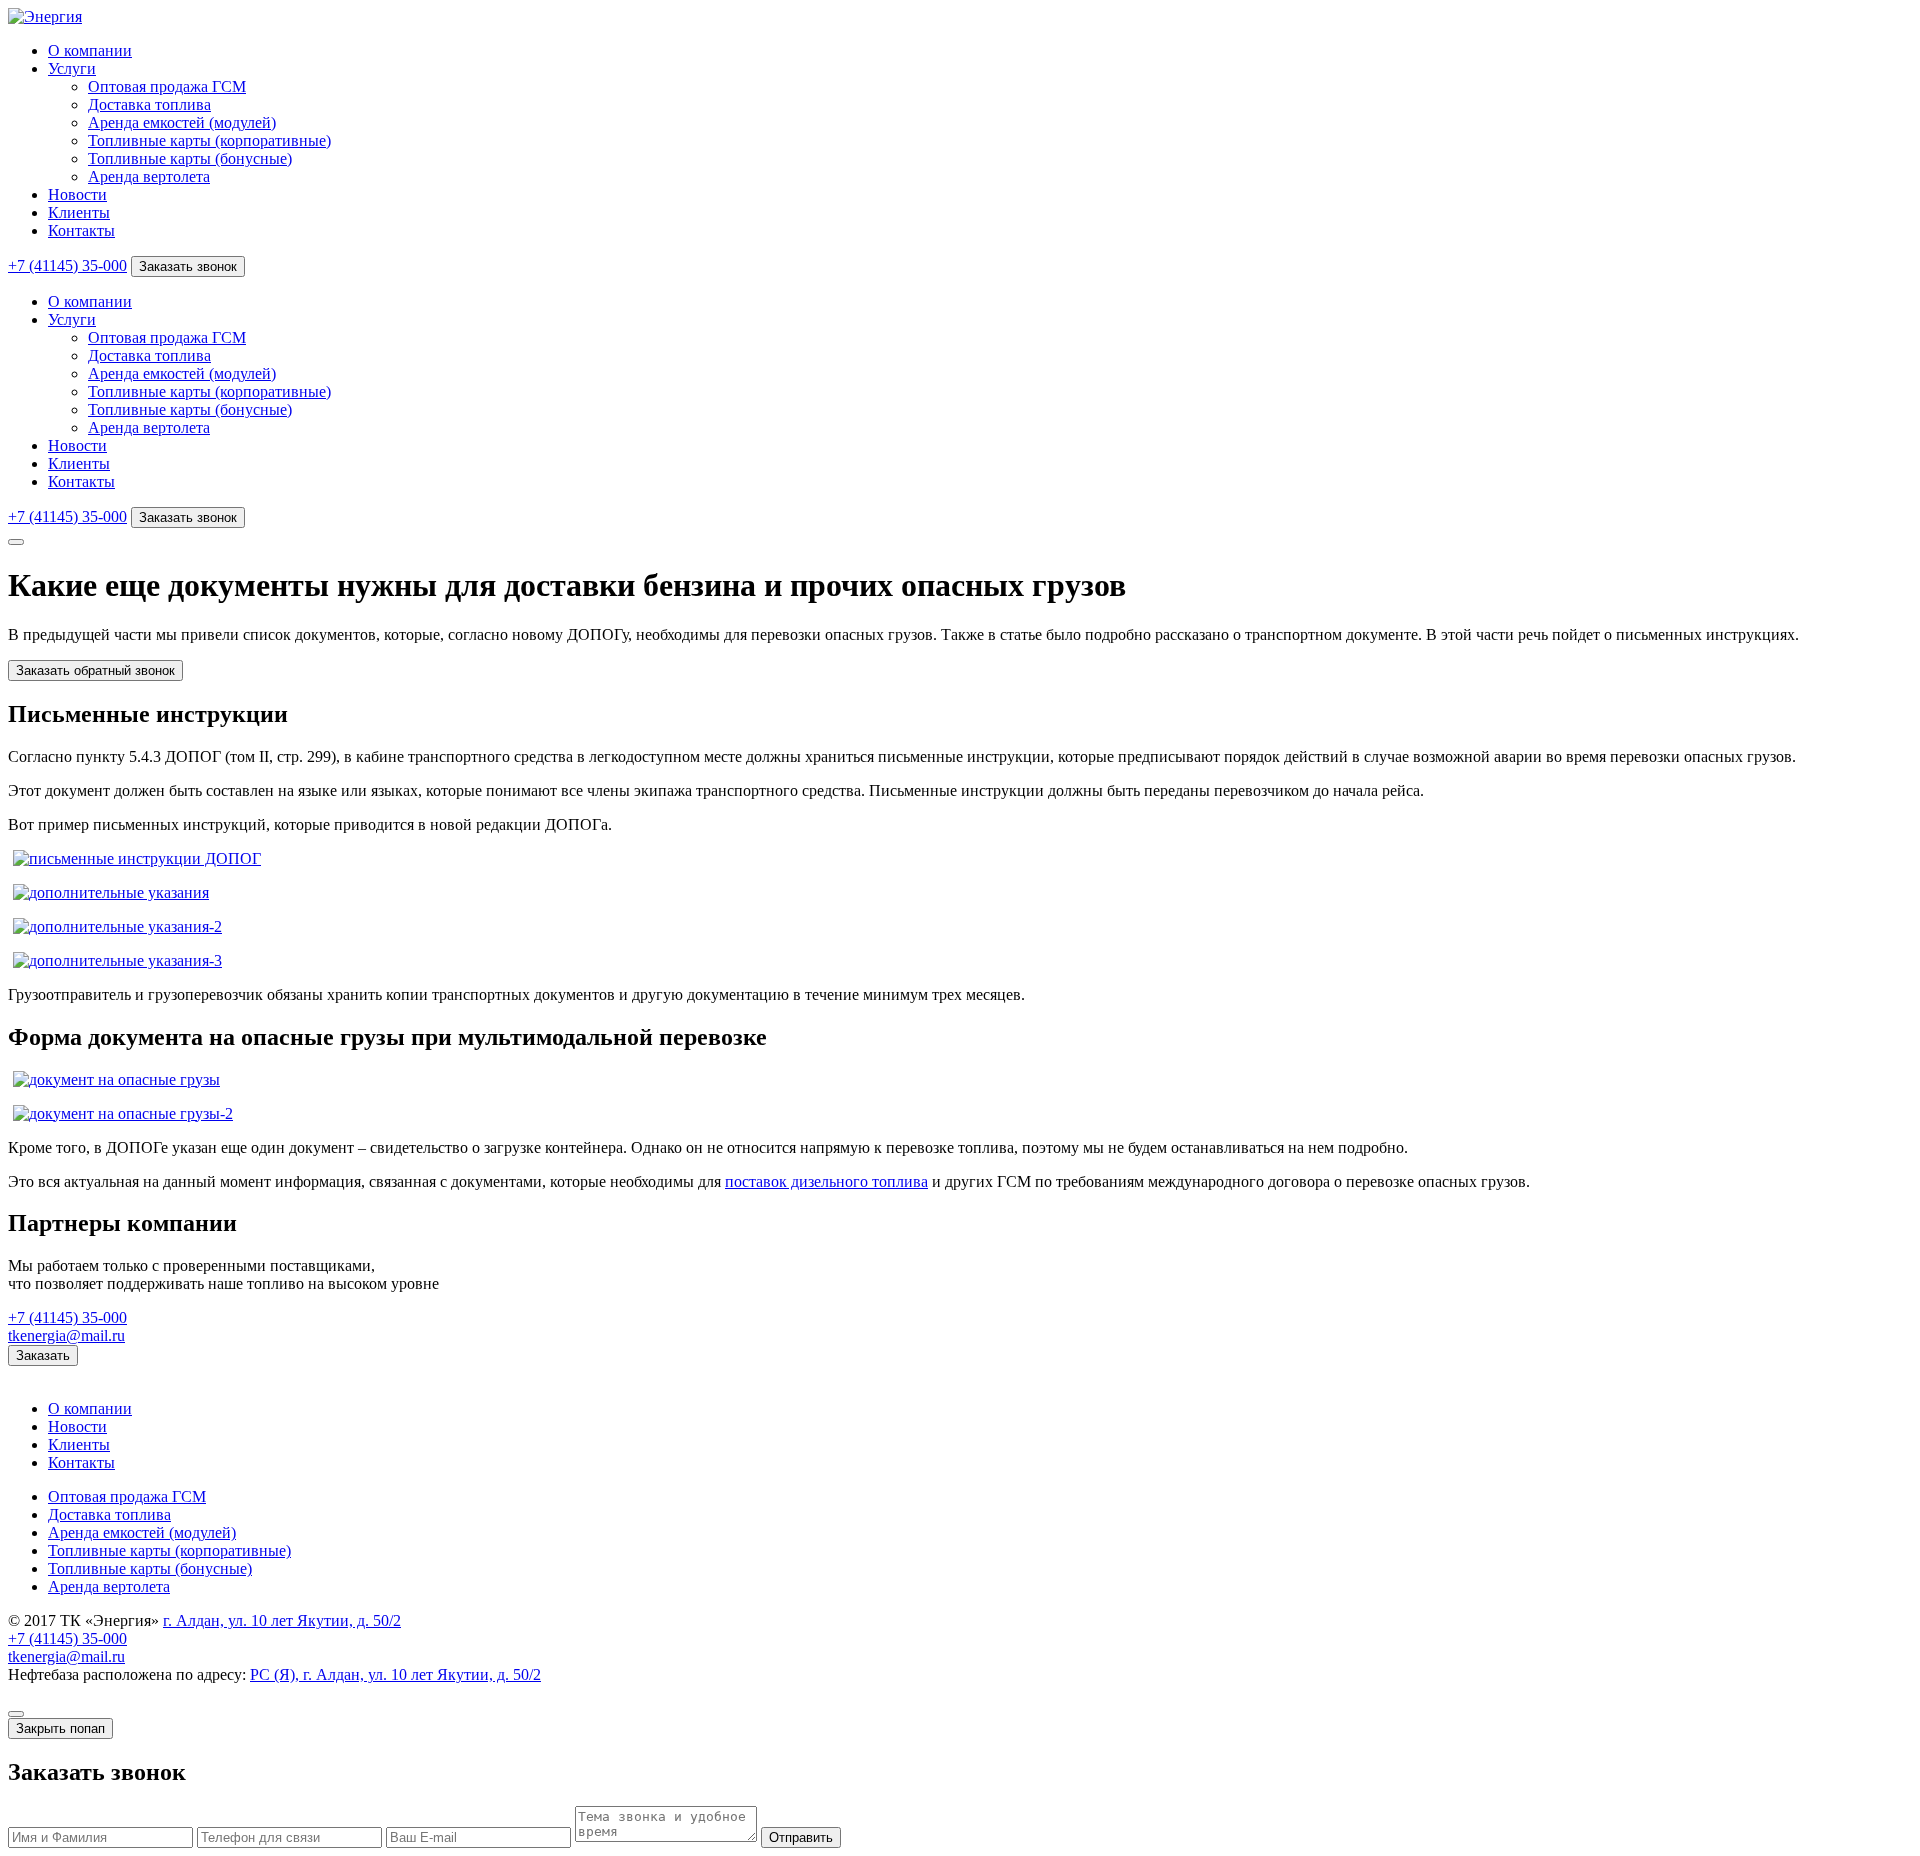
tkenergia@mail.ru (66, 1335)
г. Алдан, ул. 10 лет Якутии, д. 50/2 (282, 1620)
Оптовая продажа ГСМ (167, 86)
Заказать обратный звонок (95, 670)
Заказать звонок (188, 266)
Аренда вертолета (149, 176)
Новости (77, 194)
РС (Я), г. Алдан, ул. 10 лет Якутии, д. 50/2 (395, 1674)
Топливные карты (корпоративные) (209, 140)
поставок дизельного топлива (826, 1181)
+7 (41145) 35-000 (67, 265)
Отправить (801, 1837)
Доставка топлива (149, 104)
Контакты (81, 230)
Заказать (43, 1355)
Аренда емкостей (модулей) (182, 122)
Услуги (72, 68)
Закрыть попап (60, 1728)
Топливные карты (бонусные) (190, 158)
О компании (90, 50)
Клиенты (79, 212)
